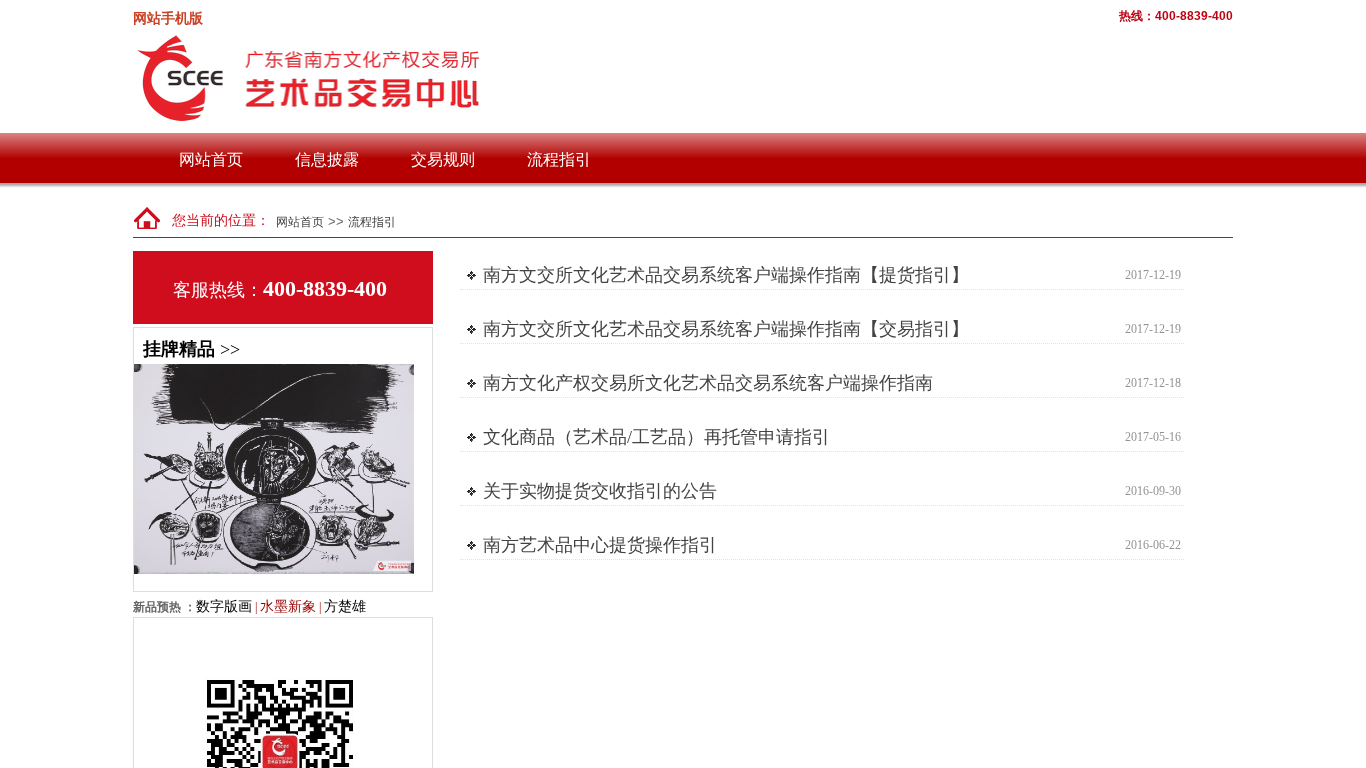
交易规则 (443, 159)
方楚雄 (345, 606)
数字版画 (224, 606)
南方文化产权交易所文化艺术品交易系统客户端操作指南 (708, 383)
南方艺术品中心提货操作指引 (600, 545)
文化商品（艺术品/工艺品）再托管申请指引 (656, 437)
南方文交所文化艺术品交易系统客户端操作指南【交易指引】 (726, 329)
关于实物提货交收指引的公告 (600, 491)
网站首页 (211, 159)
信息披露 (327, 159)
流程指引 (559, 159)
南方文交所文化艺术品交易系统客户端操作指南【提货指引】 (726, 275)
